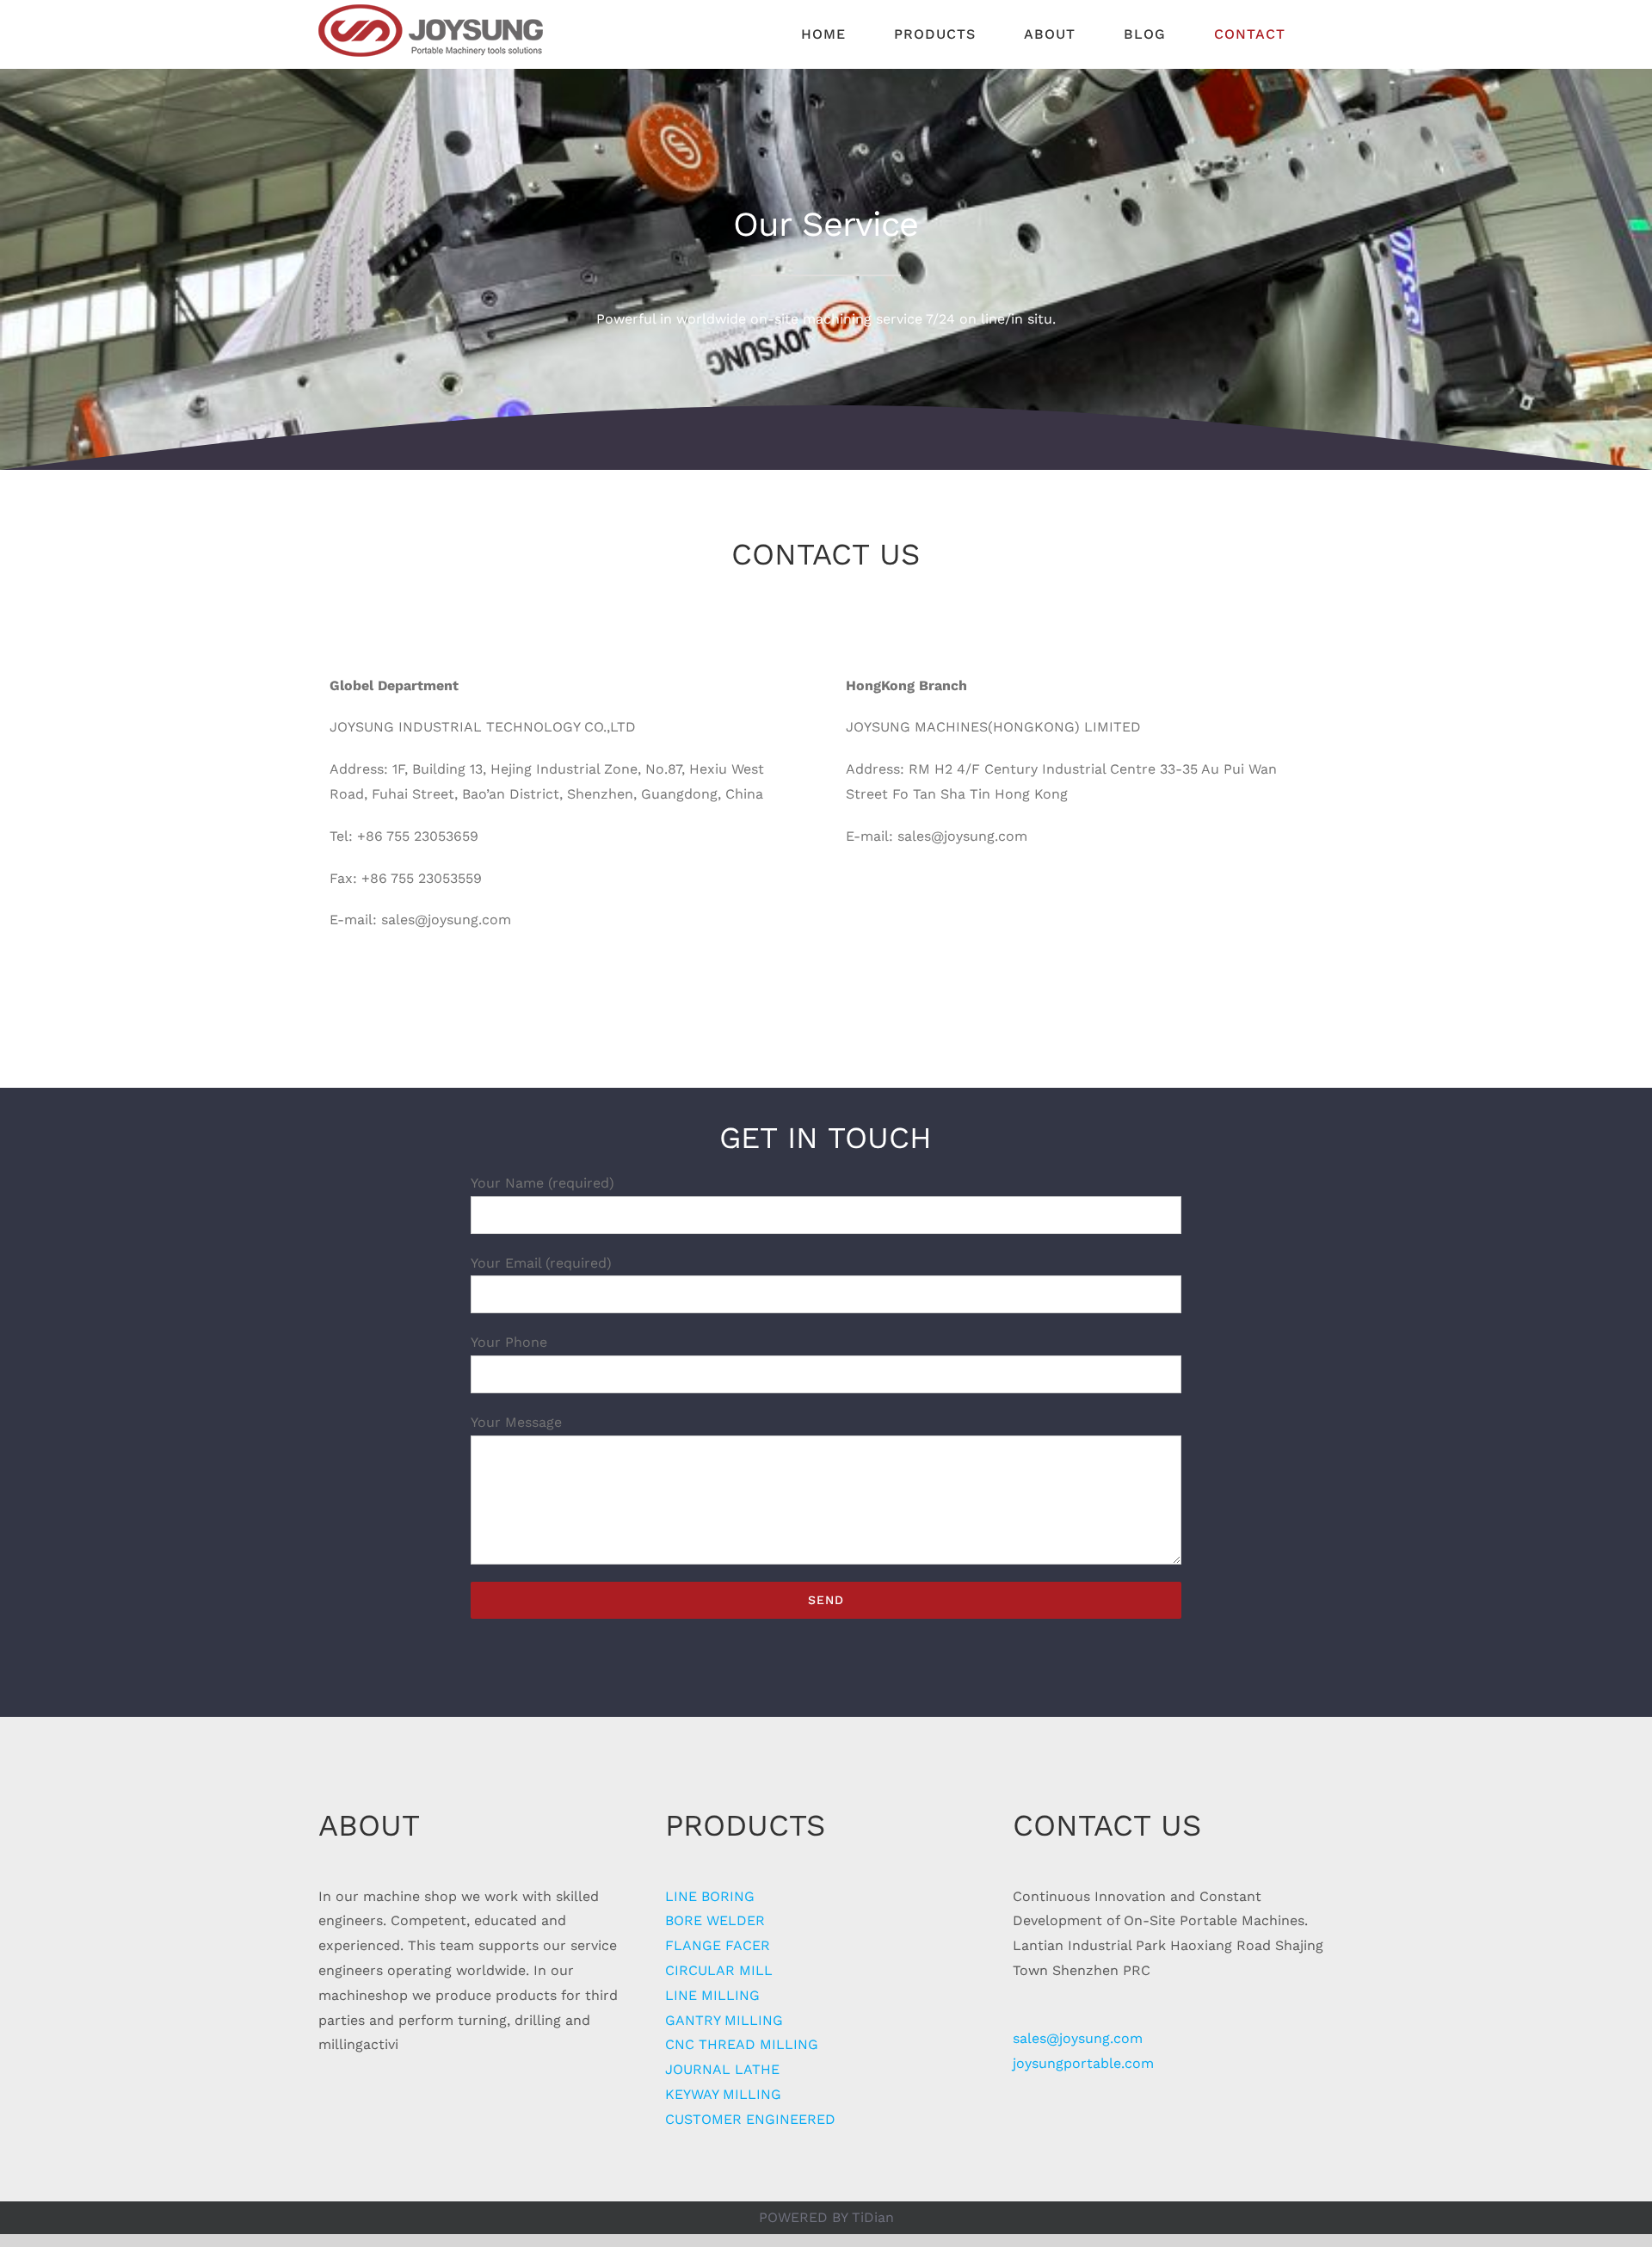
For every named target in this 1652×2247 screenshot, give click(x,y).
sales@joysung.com (1078, 2038)
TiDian (873, 2217)
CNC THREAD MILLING (742, 2044)
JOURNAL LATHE (722, 2069)
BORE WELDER (715, 1920)
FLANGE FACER (718, 1945)
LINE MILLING (712, 1995)
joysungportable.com (1083, 2063)
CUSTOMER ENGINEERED (750, 2119)
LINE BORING (710, 1896)
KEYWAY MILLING (723, 2094)
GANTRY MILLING (724, 2020)
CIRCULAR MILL (719, 1970)
